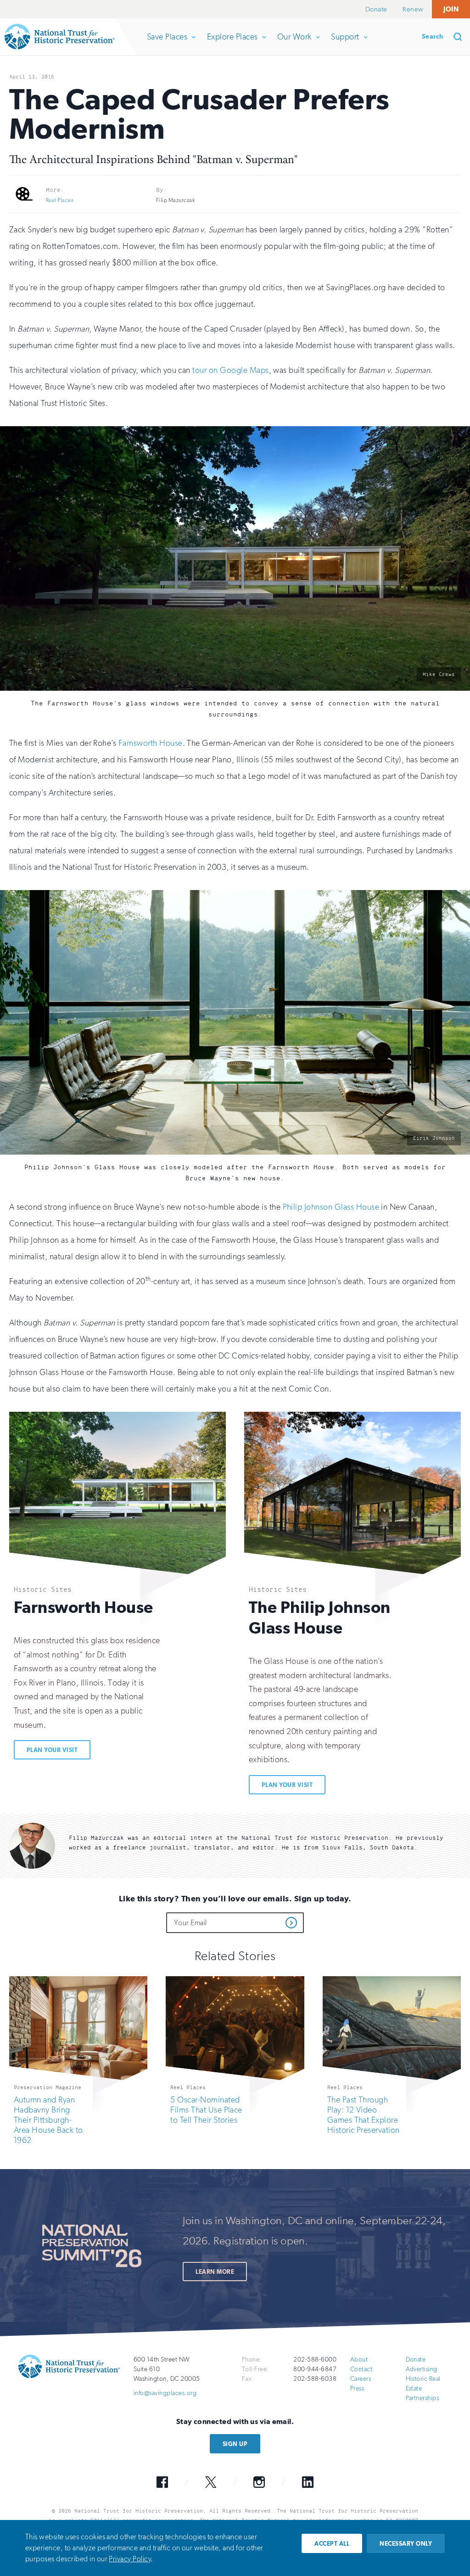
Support (345, 43)
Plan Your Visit (52, 1750)
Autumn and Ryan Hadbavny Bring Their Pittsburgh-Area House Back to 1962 (48, 2120)
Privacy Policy (130, 2559)
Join (451, 9)
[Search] (461, 37)
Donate (376, 9)
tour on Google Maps (230, 370)
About (359, 2359)
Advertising (422, 2369)
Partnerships (422, 2398)
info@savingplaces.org (165, 2393)
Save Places (167, 43)
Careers (361, 2379)
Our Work (294, 43)
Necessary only (406, 2544)
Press (357, 2388)
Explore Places (232, 43)
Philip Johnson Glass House (331, 1207)
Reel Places (60, 200)
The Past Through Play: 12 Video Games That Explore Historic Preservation (364, 2115)
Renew (413, 9)
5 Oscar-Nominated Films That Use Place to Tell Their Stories (206, 2110)
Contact (361, 2369)
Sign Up (235, 2444)
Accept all (332, 2544)
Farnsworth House (151, 743)
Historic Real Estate (423, 2384)
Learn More (215, 2272)
